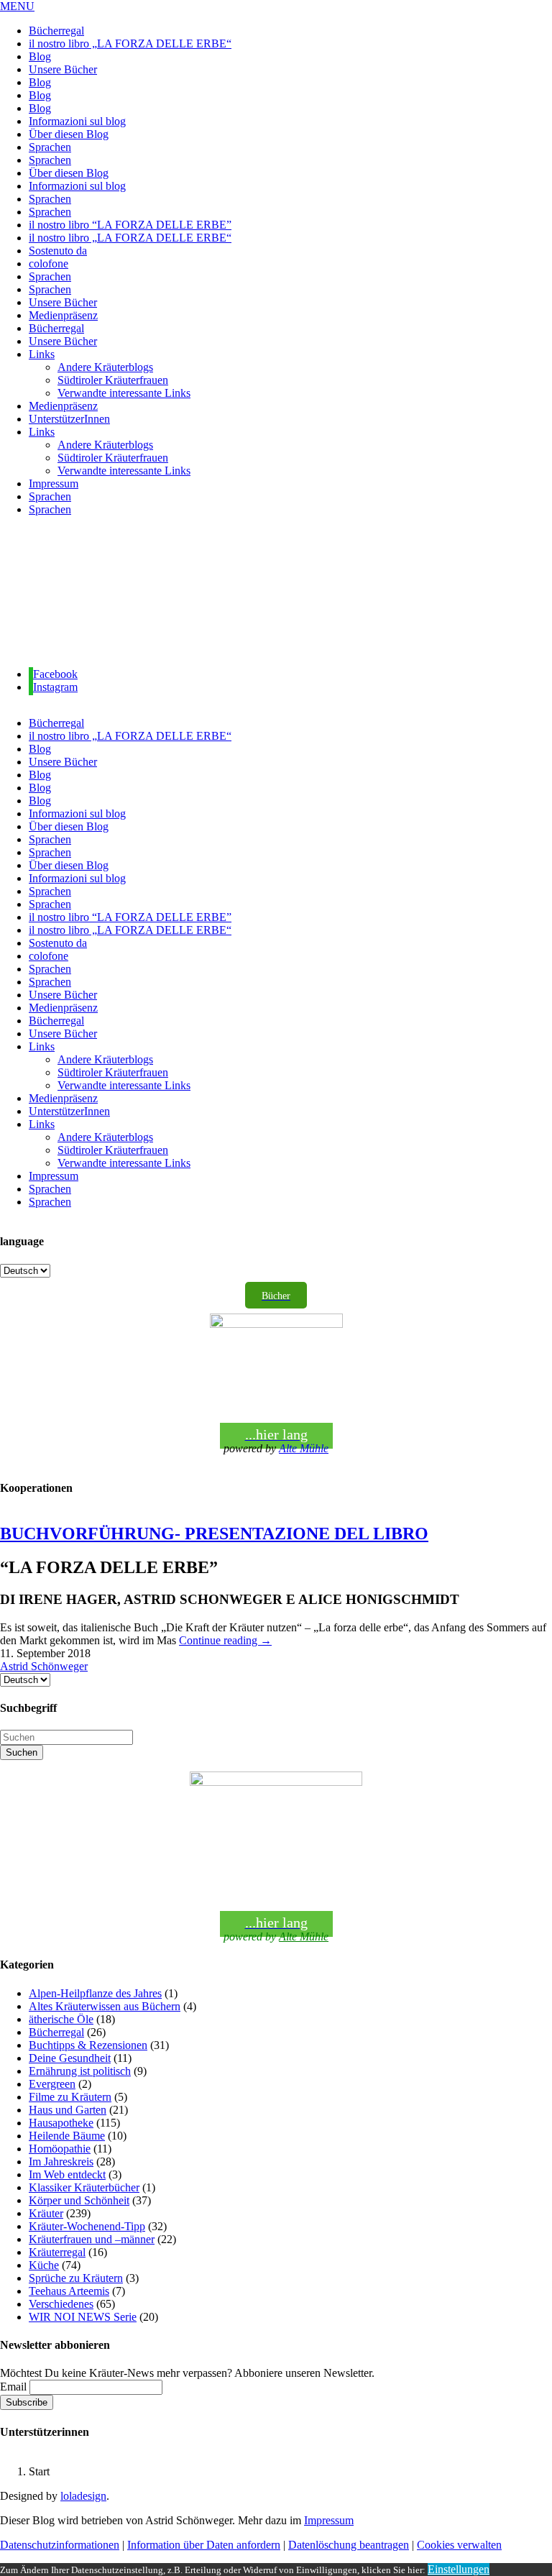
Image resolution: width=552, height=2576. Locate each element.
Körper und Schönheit (79, 2200)
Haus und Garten (68, 2110)
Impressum (329, 2520)
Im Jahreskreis (61, 2162)
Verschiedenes (61, 2304)
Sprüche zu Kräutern (76, 2278)
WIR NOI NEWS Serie (83, 2317)
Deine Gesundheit (70, 2058)
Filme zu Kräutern (70, 2097)
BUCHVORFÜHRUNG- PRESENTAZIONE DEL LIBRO (214, 1534)
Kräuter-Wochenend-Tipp (87, 2226)
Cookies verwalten (459, 2545)
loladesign (83, 2496)
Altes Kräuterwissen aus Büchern (105, 2006)
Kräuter (46, 2213)
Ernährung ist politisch (80, 2071)
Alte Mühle (304, 1448)
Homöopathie (60, 2149)
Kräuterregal (57, 2252)
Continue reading (225, 1640)
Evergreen (52, 2084)
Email (13, 2387)
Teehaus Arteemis (69, 2291)
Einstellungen (459, 2569)
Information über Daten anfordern (204, 2545)
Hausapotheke (61, 2123)
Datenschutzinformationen (60, 2545)
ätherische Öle (61, 2019)
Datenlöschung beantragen (349, 2545)
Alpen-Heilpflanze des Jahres (95, 1993)
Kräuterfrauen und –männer (92, 2239)
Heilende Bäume (67, 2136)
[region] (276, 592)
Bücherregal (56, 2032)
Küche (44, 2265)
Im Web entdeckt (67, 2174)
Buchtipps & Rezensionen (88, 2045)
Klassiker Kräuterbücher (84, 2187)
